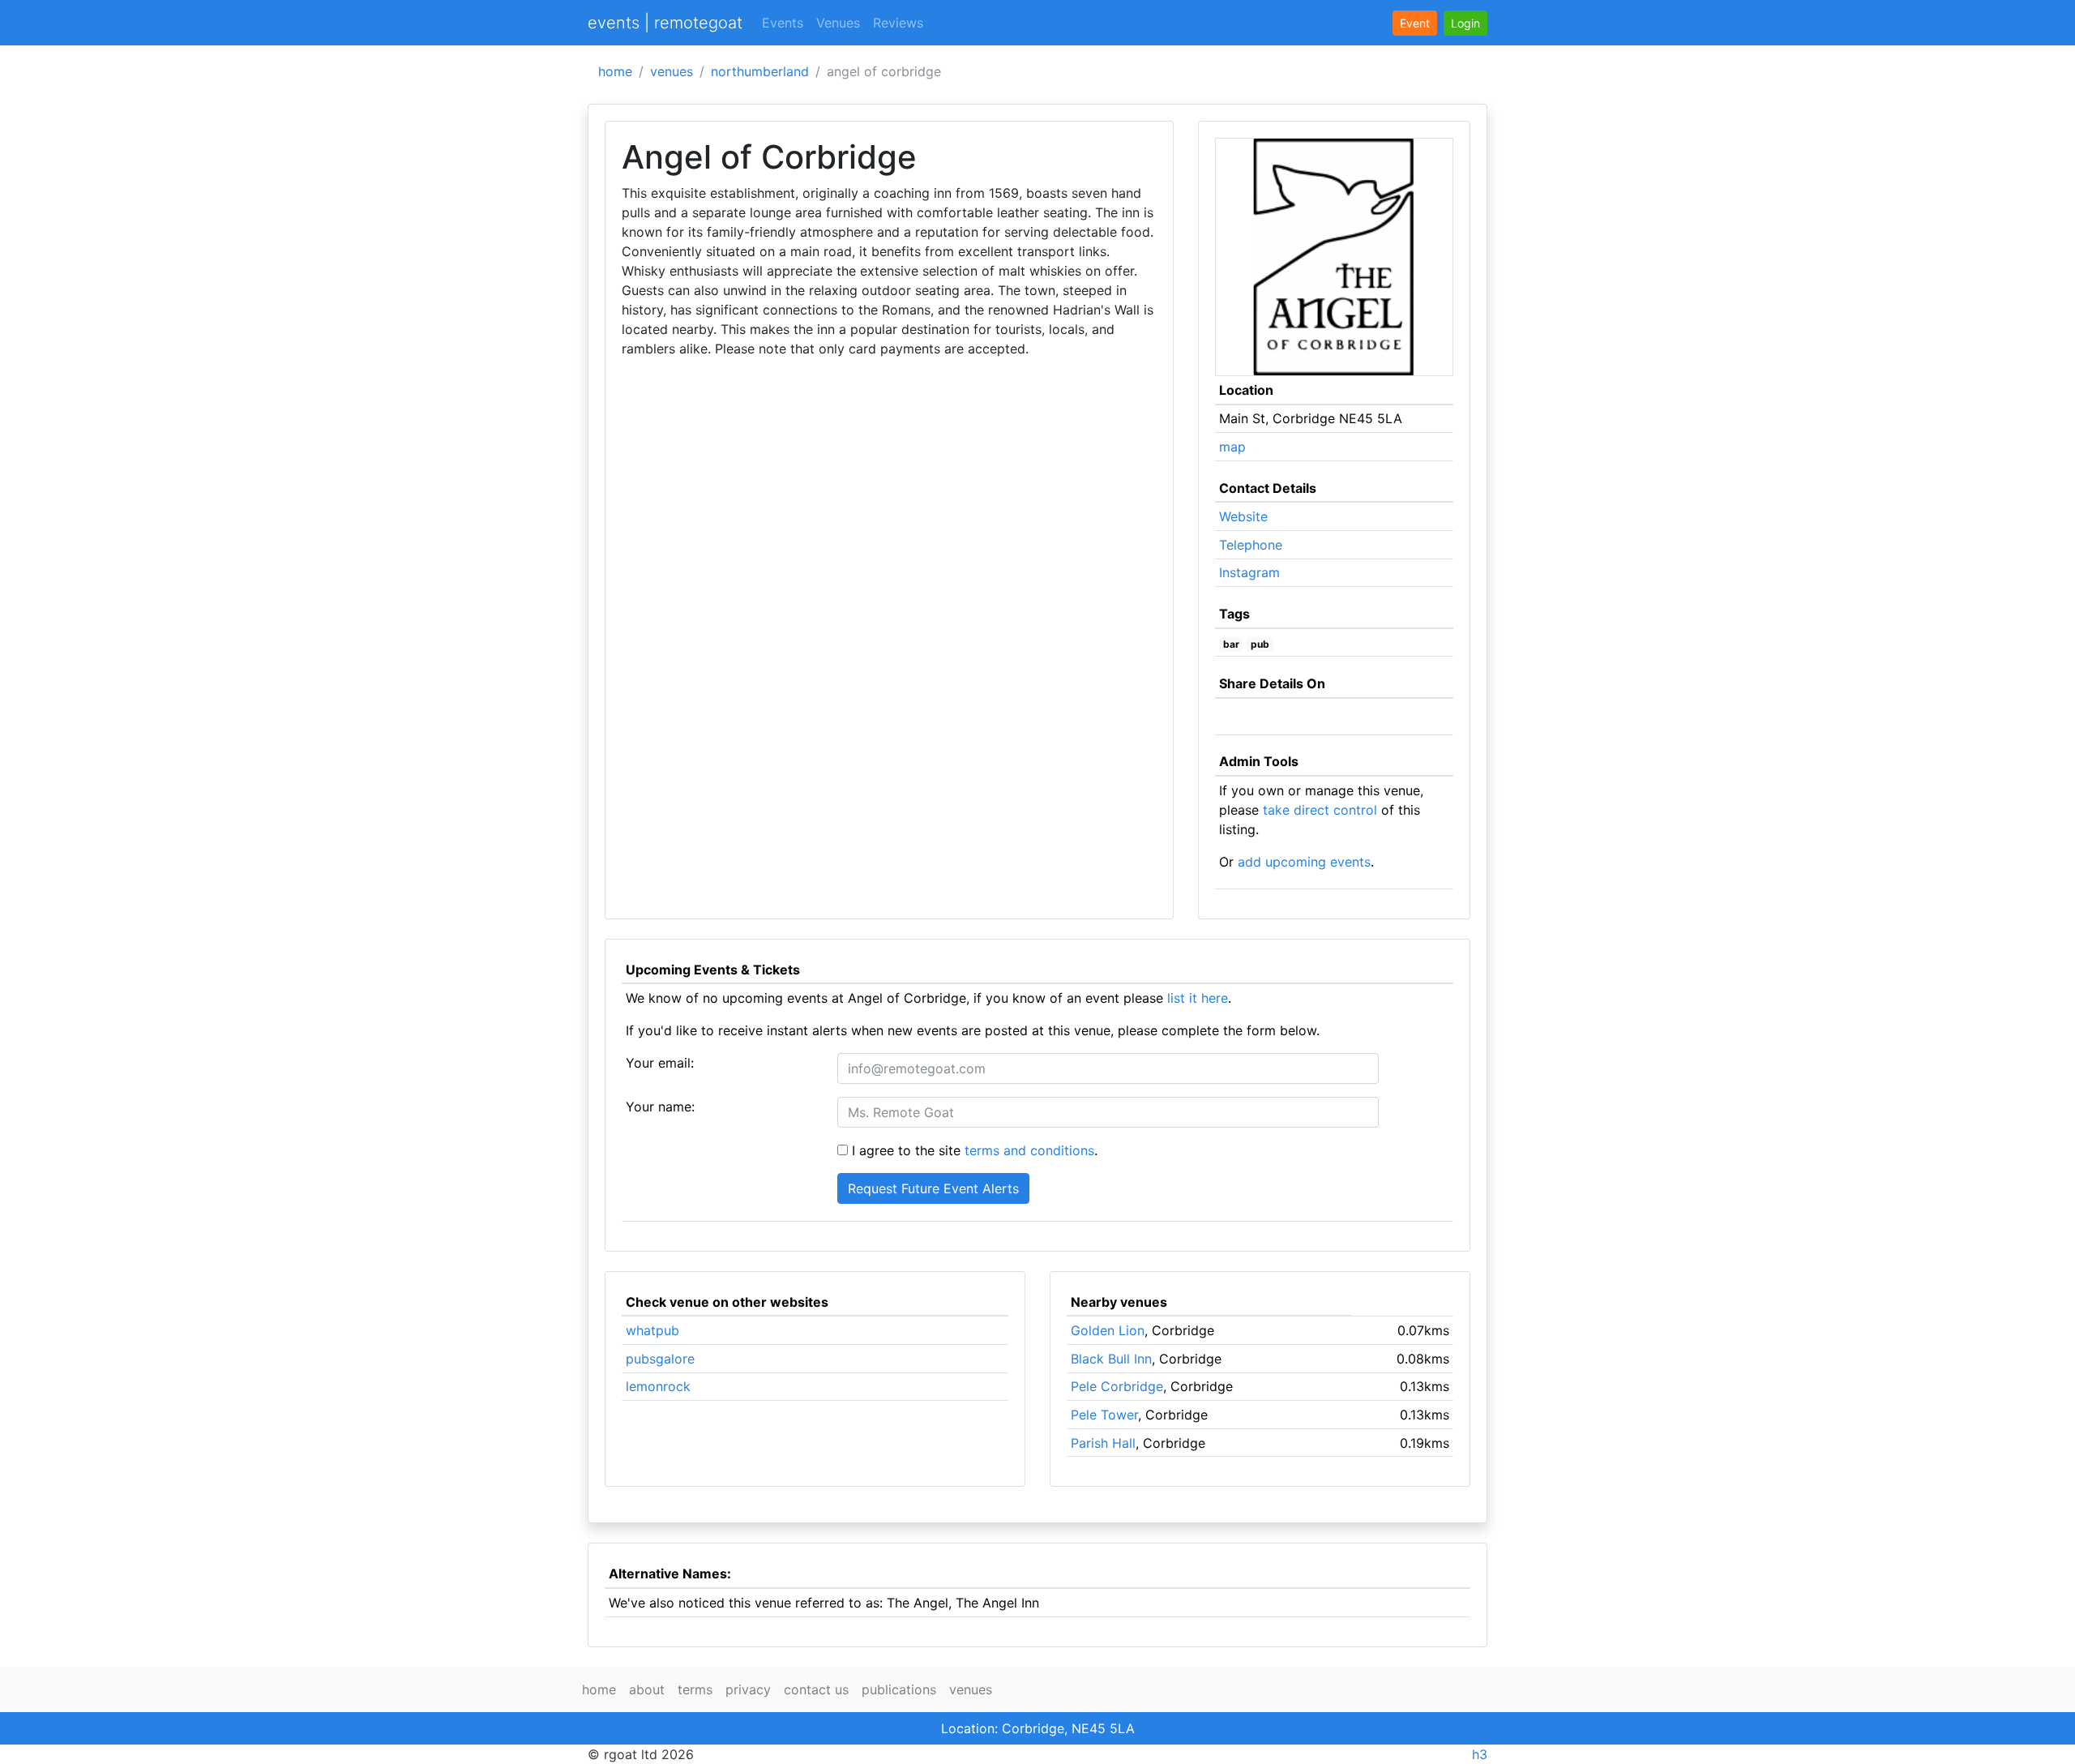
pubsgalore (660, 1359)
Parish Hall (1103, 1443)
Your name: (660, 1107)
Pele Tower (1104, 1415)
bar (1231, 644)
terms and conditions (1029, 1150)
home (615, 71)
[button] (1465, 23)
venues (672, 71)
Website (1243, 516)
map (1232, 447)
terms (695, 1689)
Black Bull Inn (1111, 1359)
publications (899, 1689)
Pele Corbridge (1117, 1386)
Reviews (898, 23)
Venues (838, 23)
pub (1260, 644)
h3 (1480, 1754)
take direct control (1320, 810)
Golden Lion (1108, 1330)
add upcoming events (1304, 862)
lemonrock (658, 1386)
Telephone (1251, 545)
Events (783, 23)
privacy (748, 1689)
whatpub (652, 1330)
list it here (1198, 998)
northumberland (760, 71)
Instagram (1249, 572)
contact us (816, 1689)
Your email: (660, 1063)
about (647, 1689)
